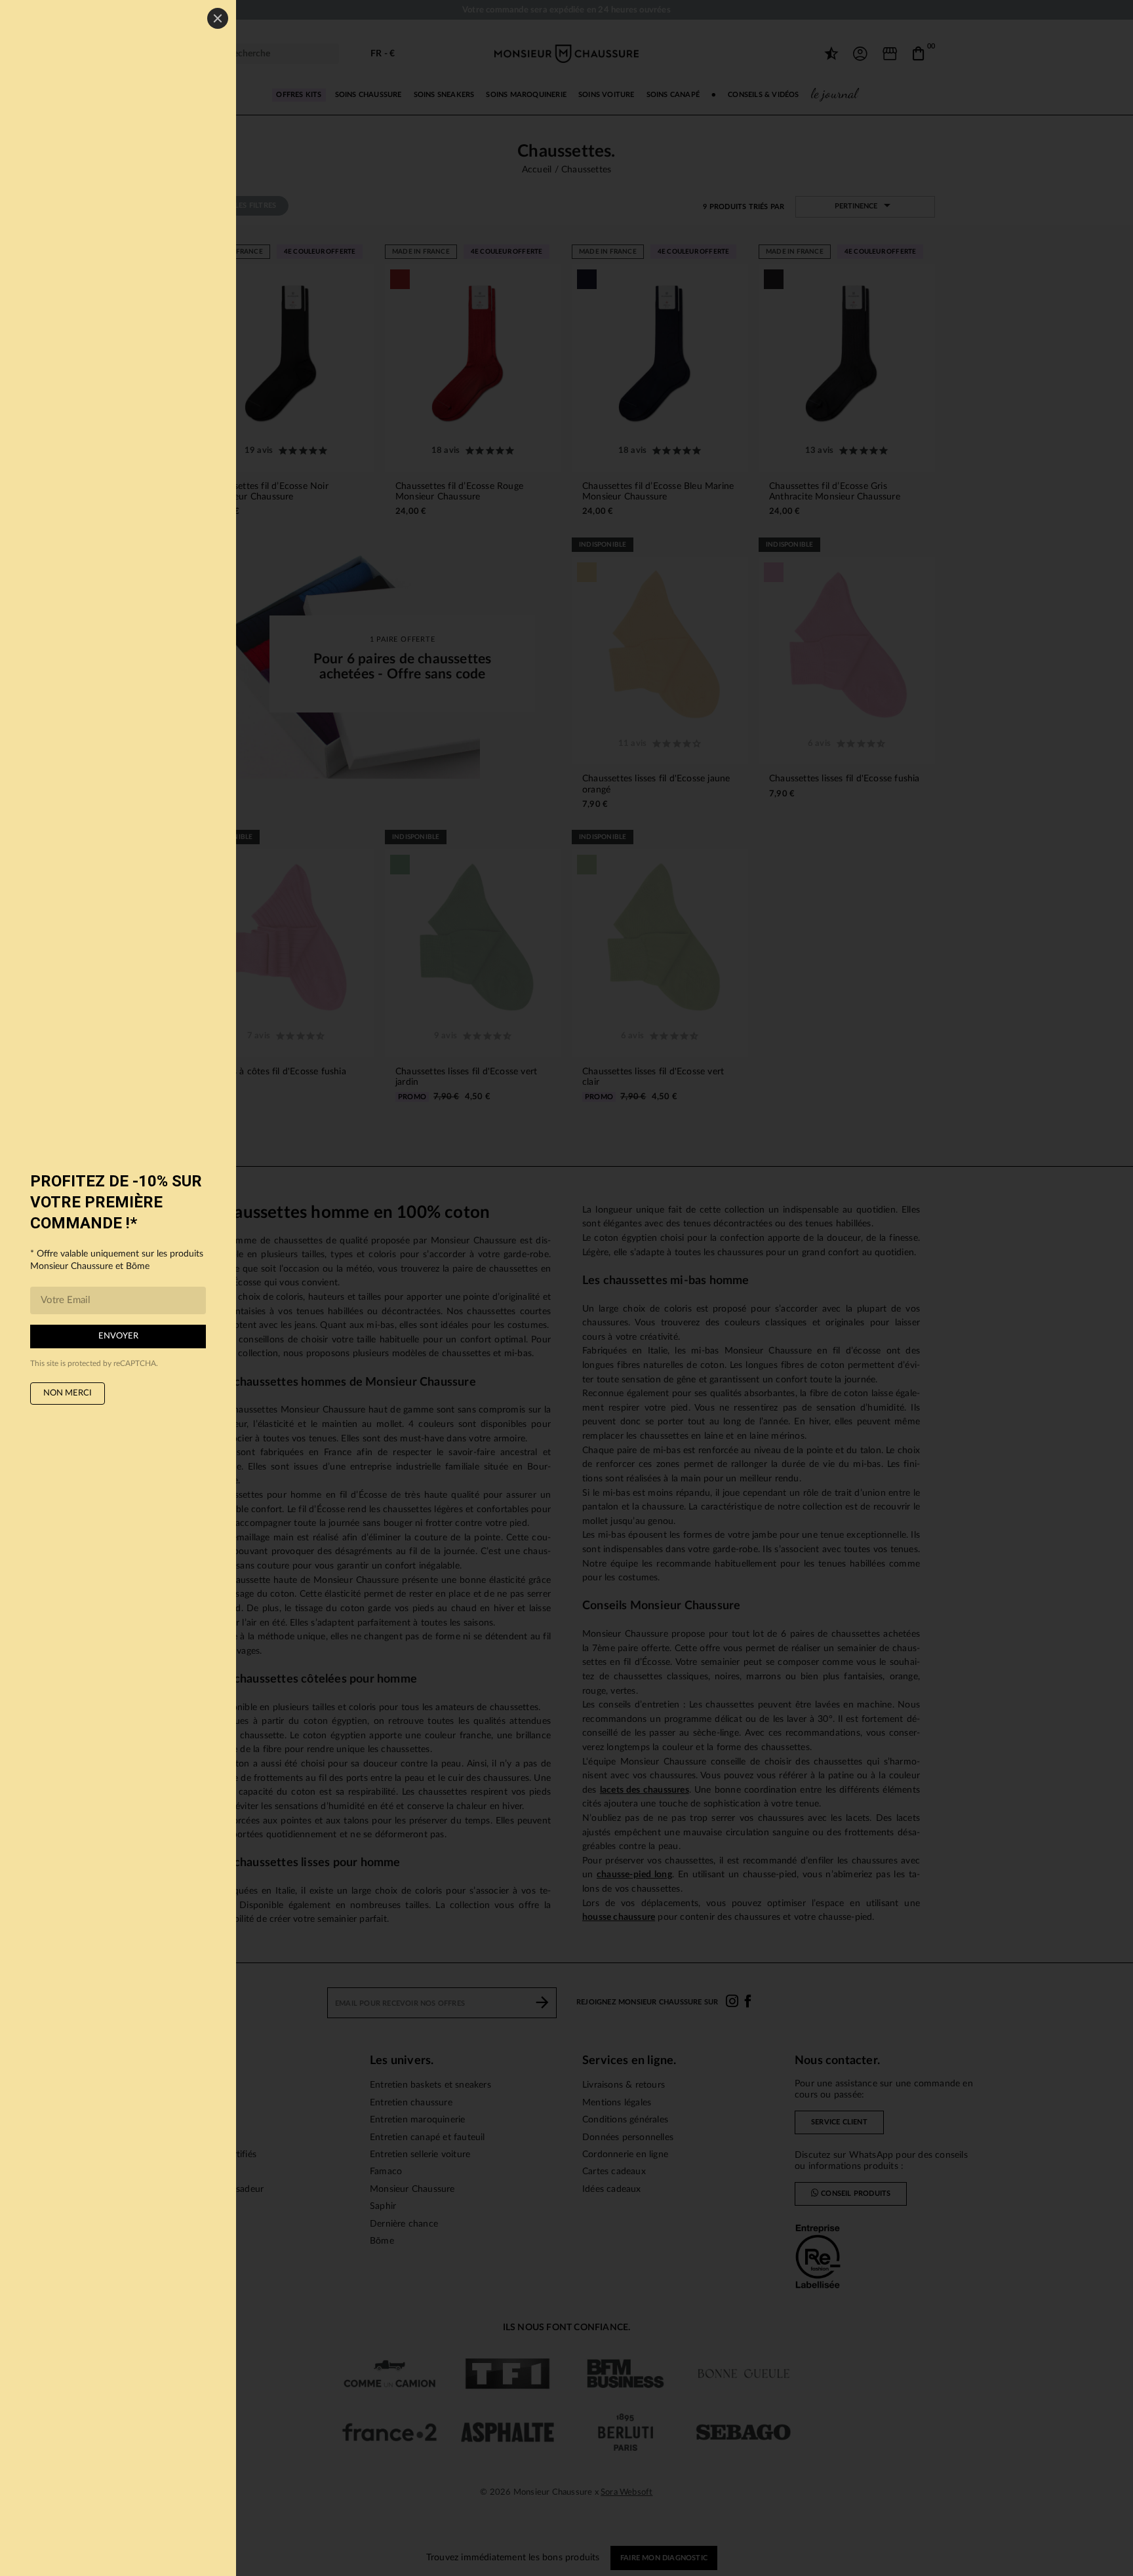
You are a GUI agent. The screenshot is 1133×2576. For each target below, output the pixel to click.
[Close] (218, 18)
